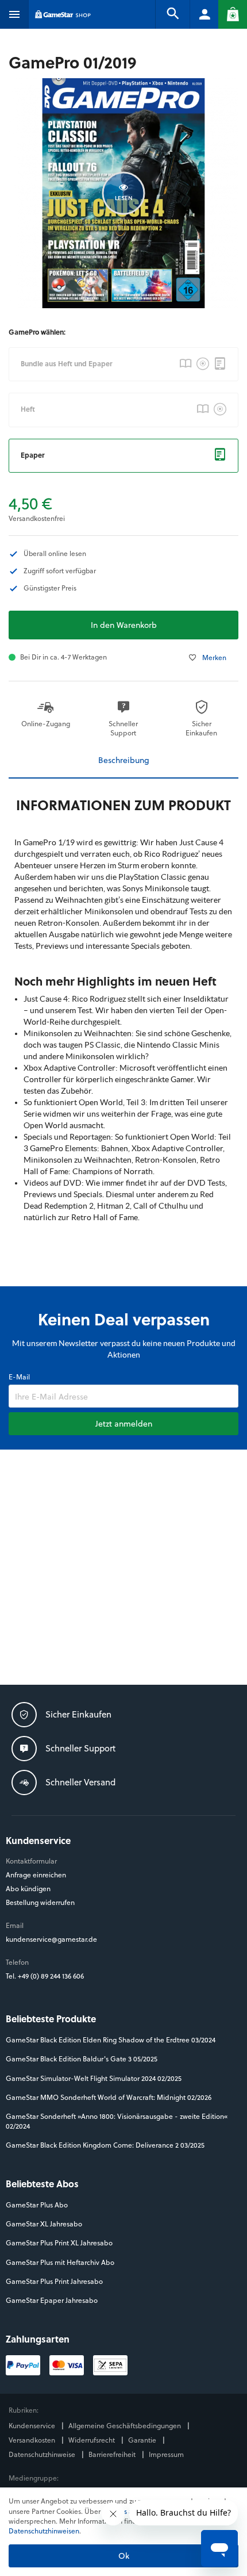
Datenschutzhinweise (43, 2454)
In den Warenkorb (124, 625)
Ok (124, 2556)
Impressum (166, 2454)
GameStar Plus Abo (37, 2205)
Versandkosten (33, 2440)
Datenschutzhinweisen (44, 2531)
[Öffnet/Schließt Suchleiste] (172, 14)
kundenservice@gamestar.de (51, 1939)
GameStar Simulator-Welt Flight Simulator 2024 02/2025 (94, 2078)
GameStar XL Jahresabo (44, 2224)
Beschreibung (124, 760)
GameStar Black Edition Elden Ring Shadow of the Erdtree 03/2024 (111, 2040)
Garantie (143, 2440)
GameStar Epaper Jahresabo (52, 2300)
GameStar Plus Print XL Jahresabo (59, 2243)
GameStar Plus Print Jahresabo (54, 2281)
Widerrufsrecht (92, 2440)
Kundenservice (33, 2426)
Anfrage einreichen (36, 1875)
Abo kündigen (28, 1889)
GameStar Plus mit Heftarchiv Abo (60, 2262)
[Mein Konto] (204, 14)
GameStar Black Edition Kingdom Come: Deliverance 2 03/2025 (105, 2145)
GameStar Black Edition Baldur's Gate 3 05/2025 (82, 2059)
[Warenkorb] (233, 14)
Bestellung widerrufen (40, 1902)
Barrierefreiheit (113, 2454)
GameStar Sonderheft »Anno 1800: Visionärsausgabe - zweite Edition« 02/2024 (117, 2121)
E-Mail (19, 1377)
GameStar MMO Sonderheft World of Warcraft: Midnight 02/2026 (109, 2097)
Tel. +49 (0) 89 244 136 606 (46, 1976)
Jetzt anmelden (124, 1423)
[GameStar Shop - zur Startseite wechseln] (63, 14)
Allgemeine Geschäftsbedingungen (126, 2426)
